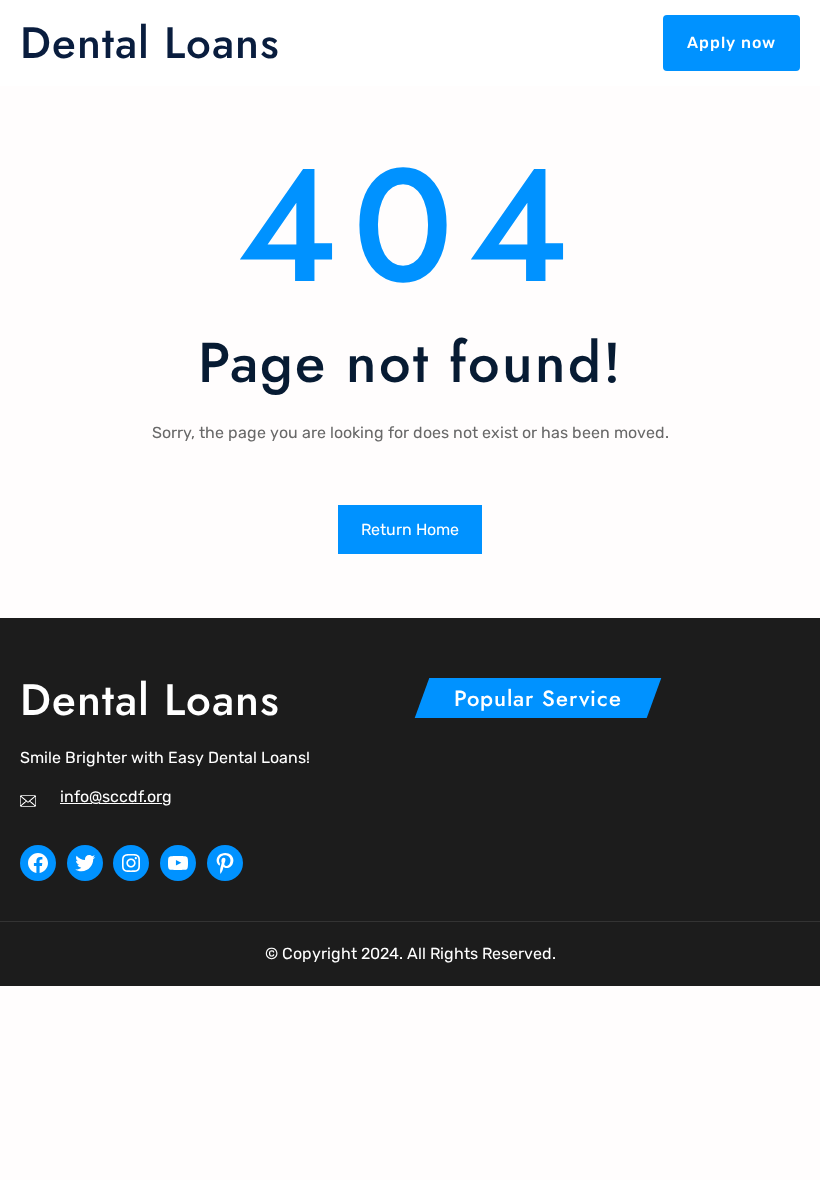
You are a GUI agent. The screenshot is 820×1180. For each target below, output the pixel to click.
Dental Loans (150, 42)
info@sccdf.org (116, 796)
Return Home (410, 529)
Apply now (731, 42)
